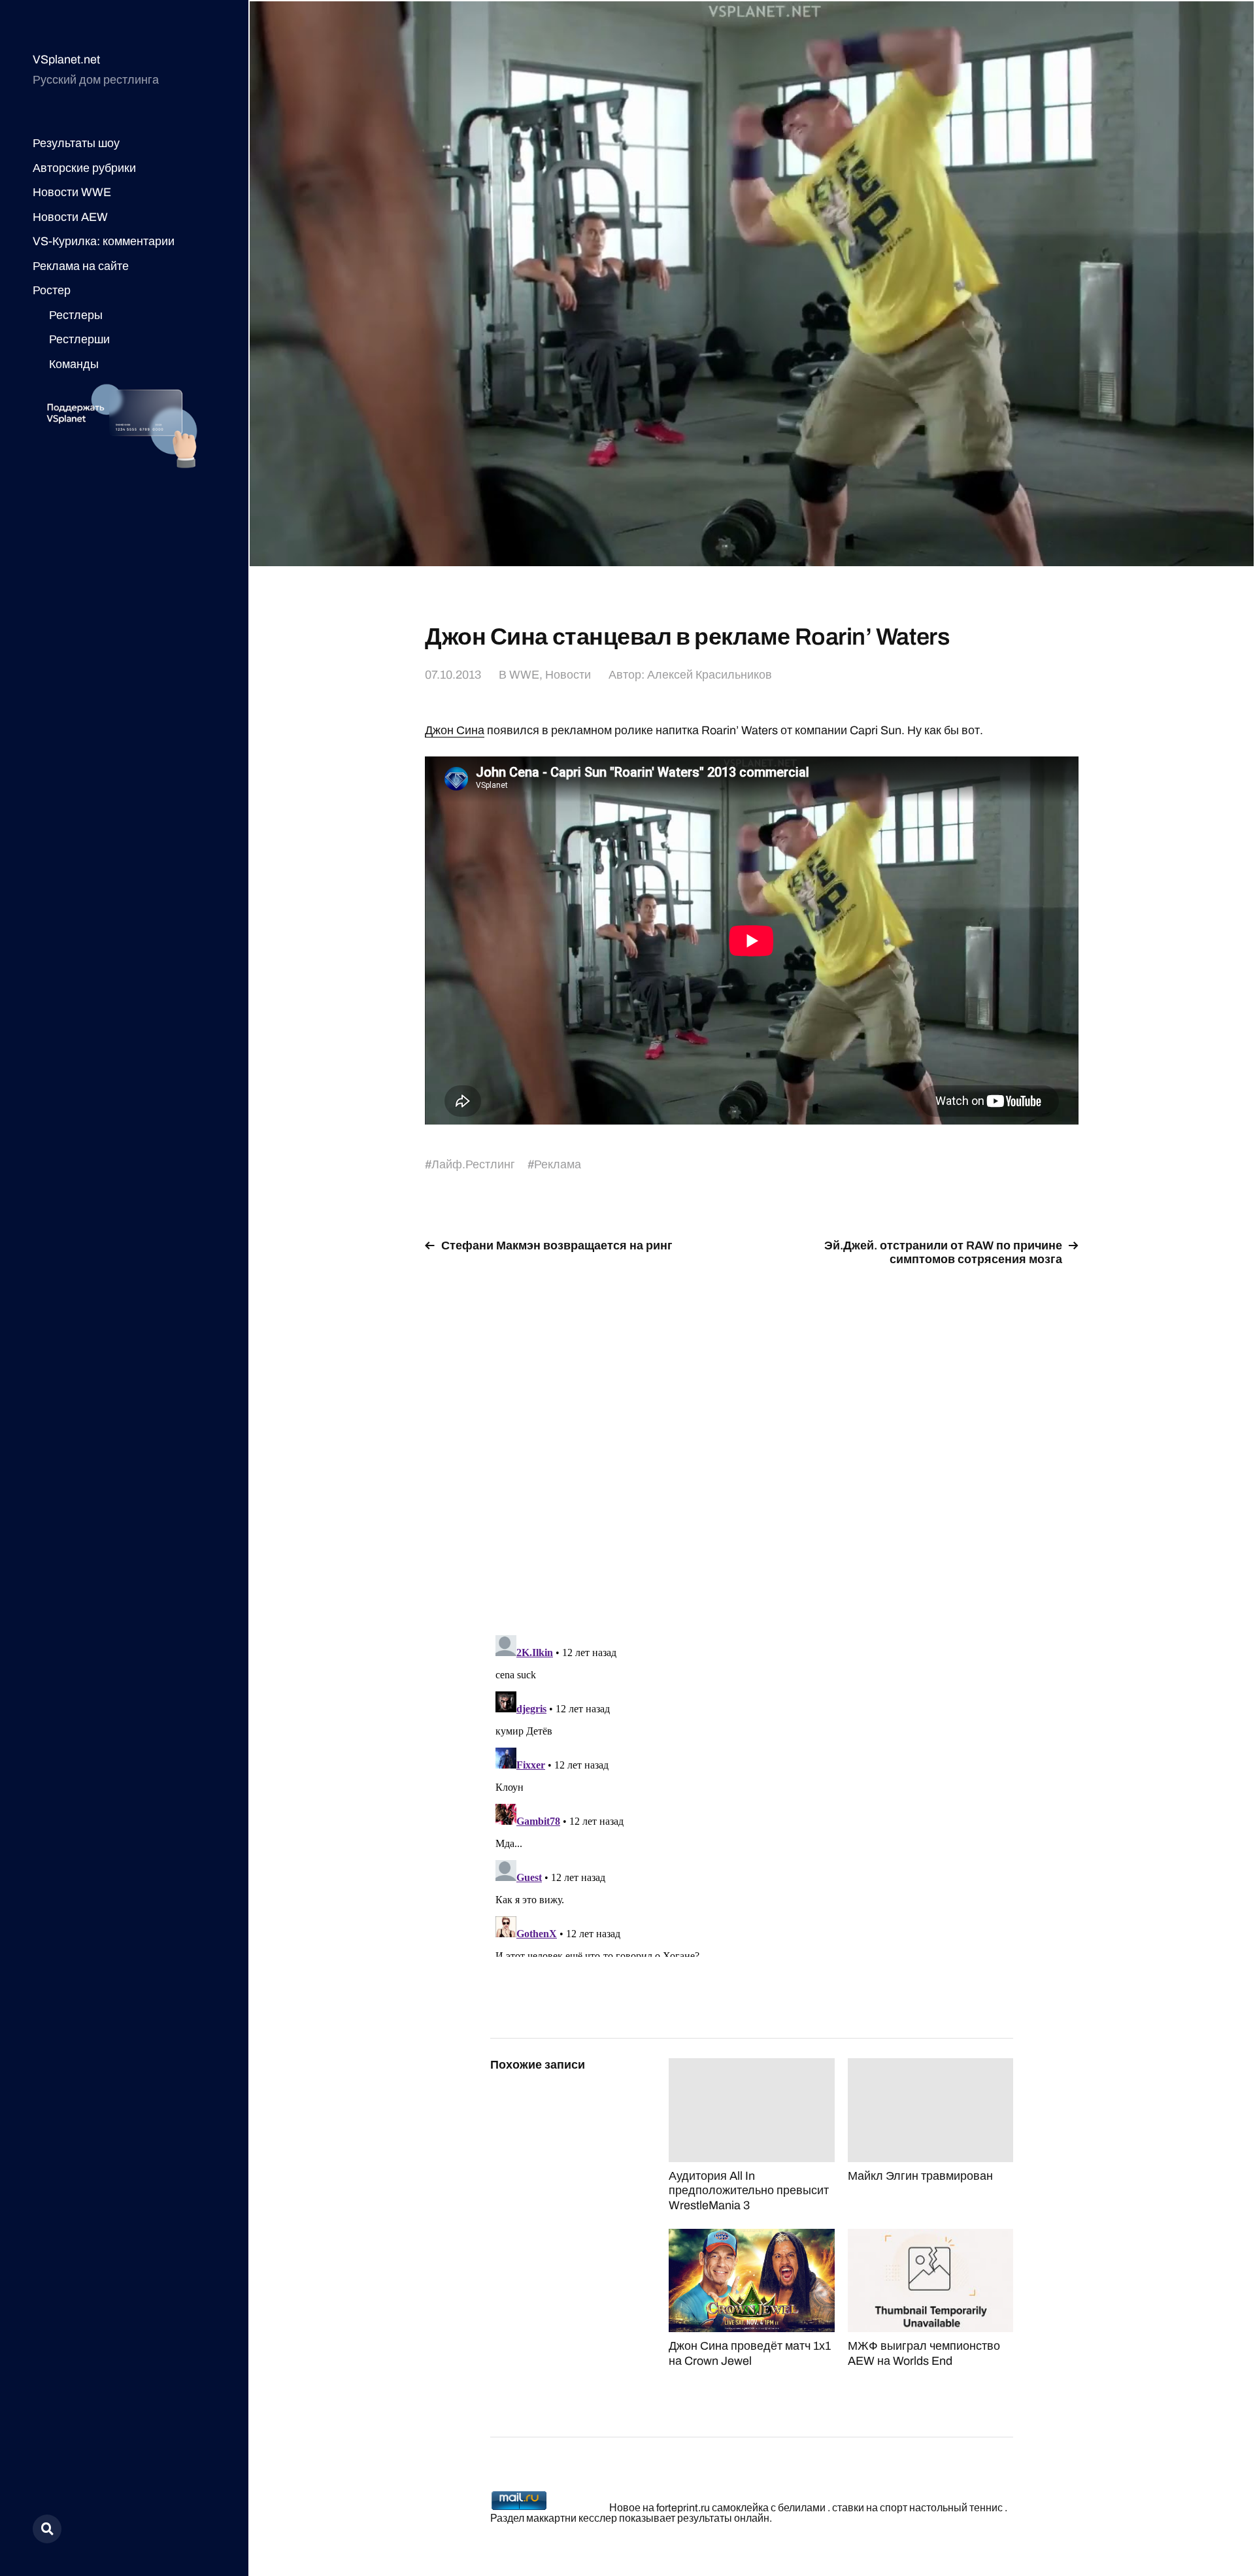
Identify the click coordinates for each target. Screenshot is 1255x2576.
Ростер (52, 290)
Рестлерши (79, 339)
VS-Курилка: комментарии (104, 241)
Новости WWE (72, 192)
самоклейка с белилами (769, 2508)
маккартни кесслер (572, 2518)
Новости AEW (70, 217)
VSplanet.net (66, 59)
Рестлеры (76, 315)
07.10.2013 (453, 675)
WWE (524, 675)
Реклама (558, 1164)
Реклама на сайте (81, 266)
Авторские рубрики (84, 168)
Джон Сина (455, 730)
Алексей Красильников (710, 675)
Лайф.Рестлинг (473, 1164)
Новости (568, 675)
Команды (74, 364)
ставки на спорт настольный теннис (917, 2508)
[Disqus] (752, 1443)
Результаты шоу (76, 143)
